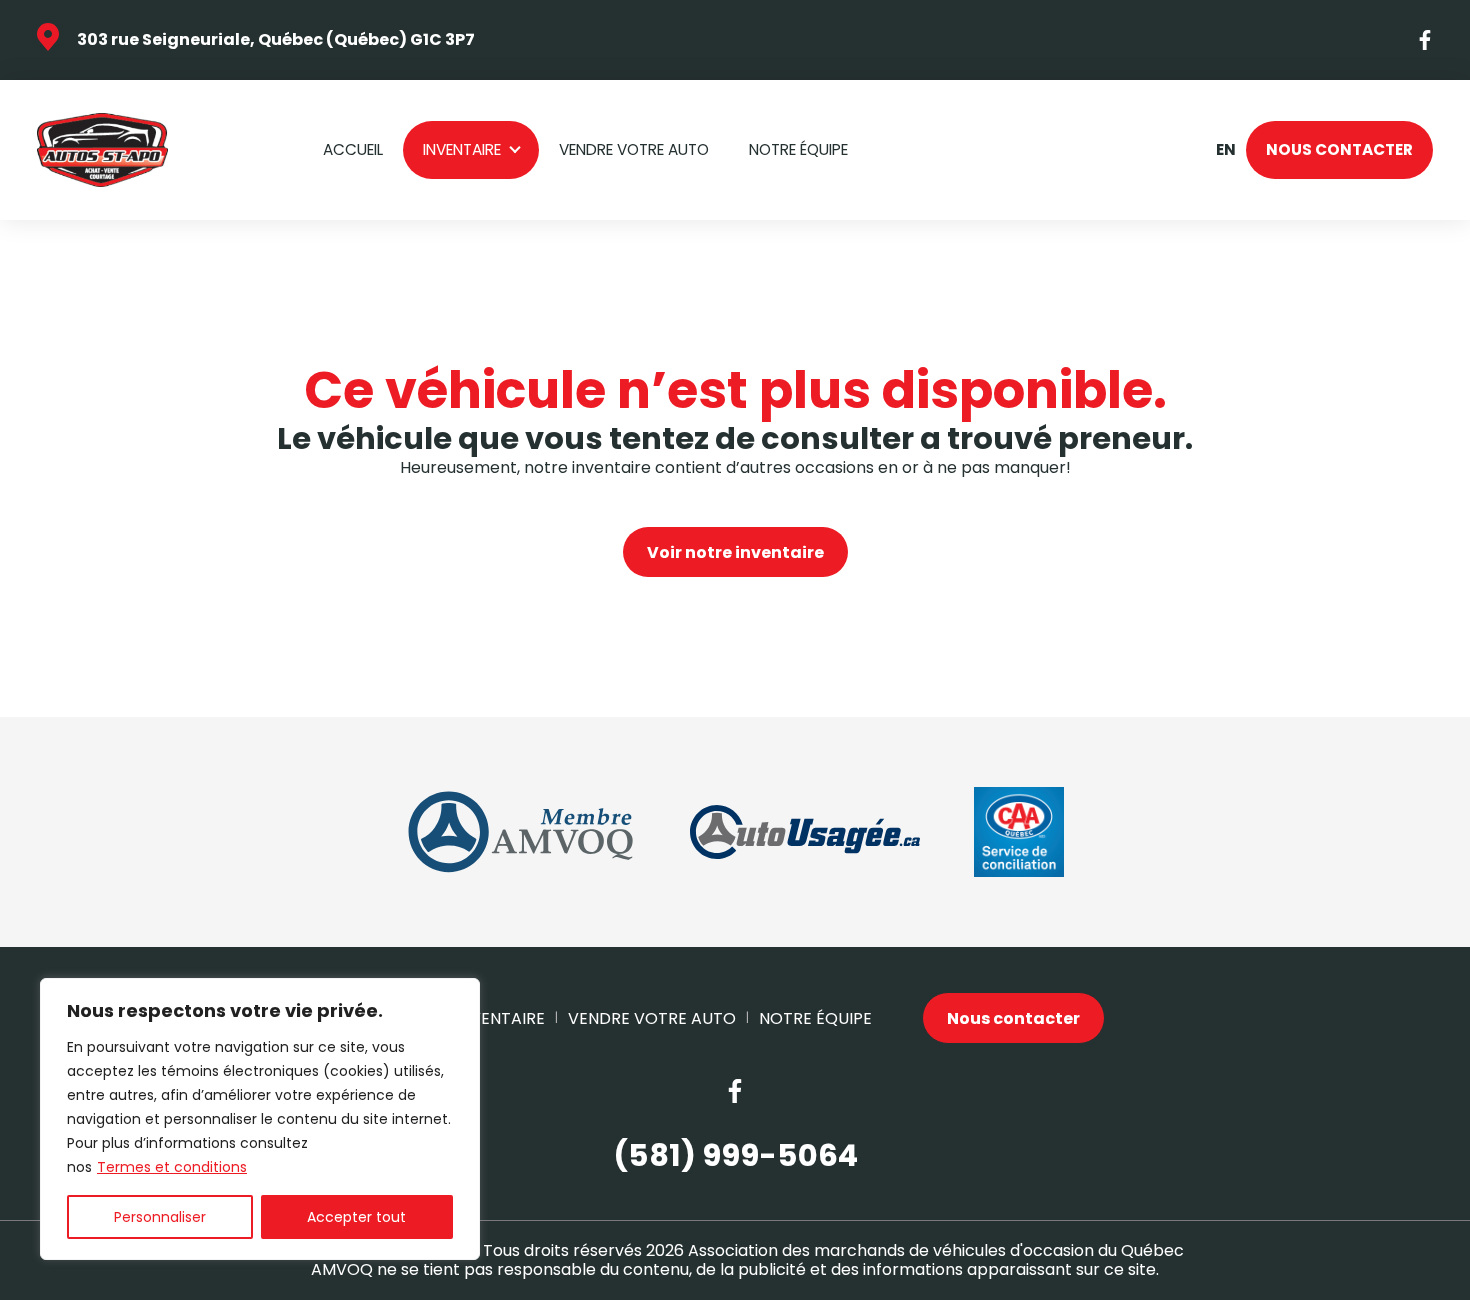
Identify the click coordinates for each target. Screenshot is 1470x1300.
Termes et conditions (172, 1167)
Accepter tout (356, 1217)
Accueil (353, 149)
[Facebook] (1426, 40)
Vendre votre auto (634, 149)
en (1225, 150)
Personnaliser (160, 1217)
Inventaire (462, 149)
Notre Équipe (798, 149)
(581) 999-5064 (735, 1156)
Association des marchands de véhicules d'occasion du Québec (936, 1250)
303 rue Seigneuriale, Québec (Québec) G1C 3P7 (276, 39)
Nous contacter (1339, 149)
